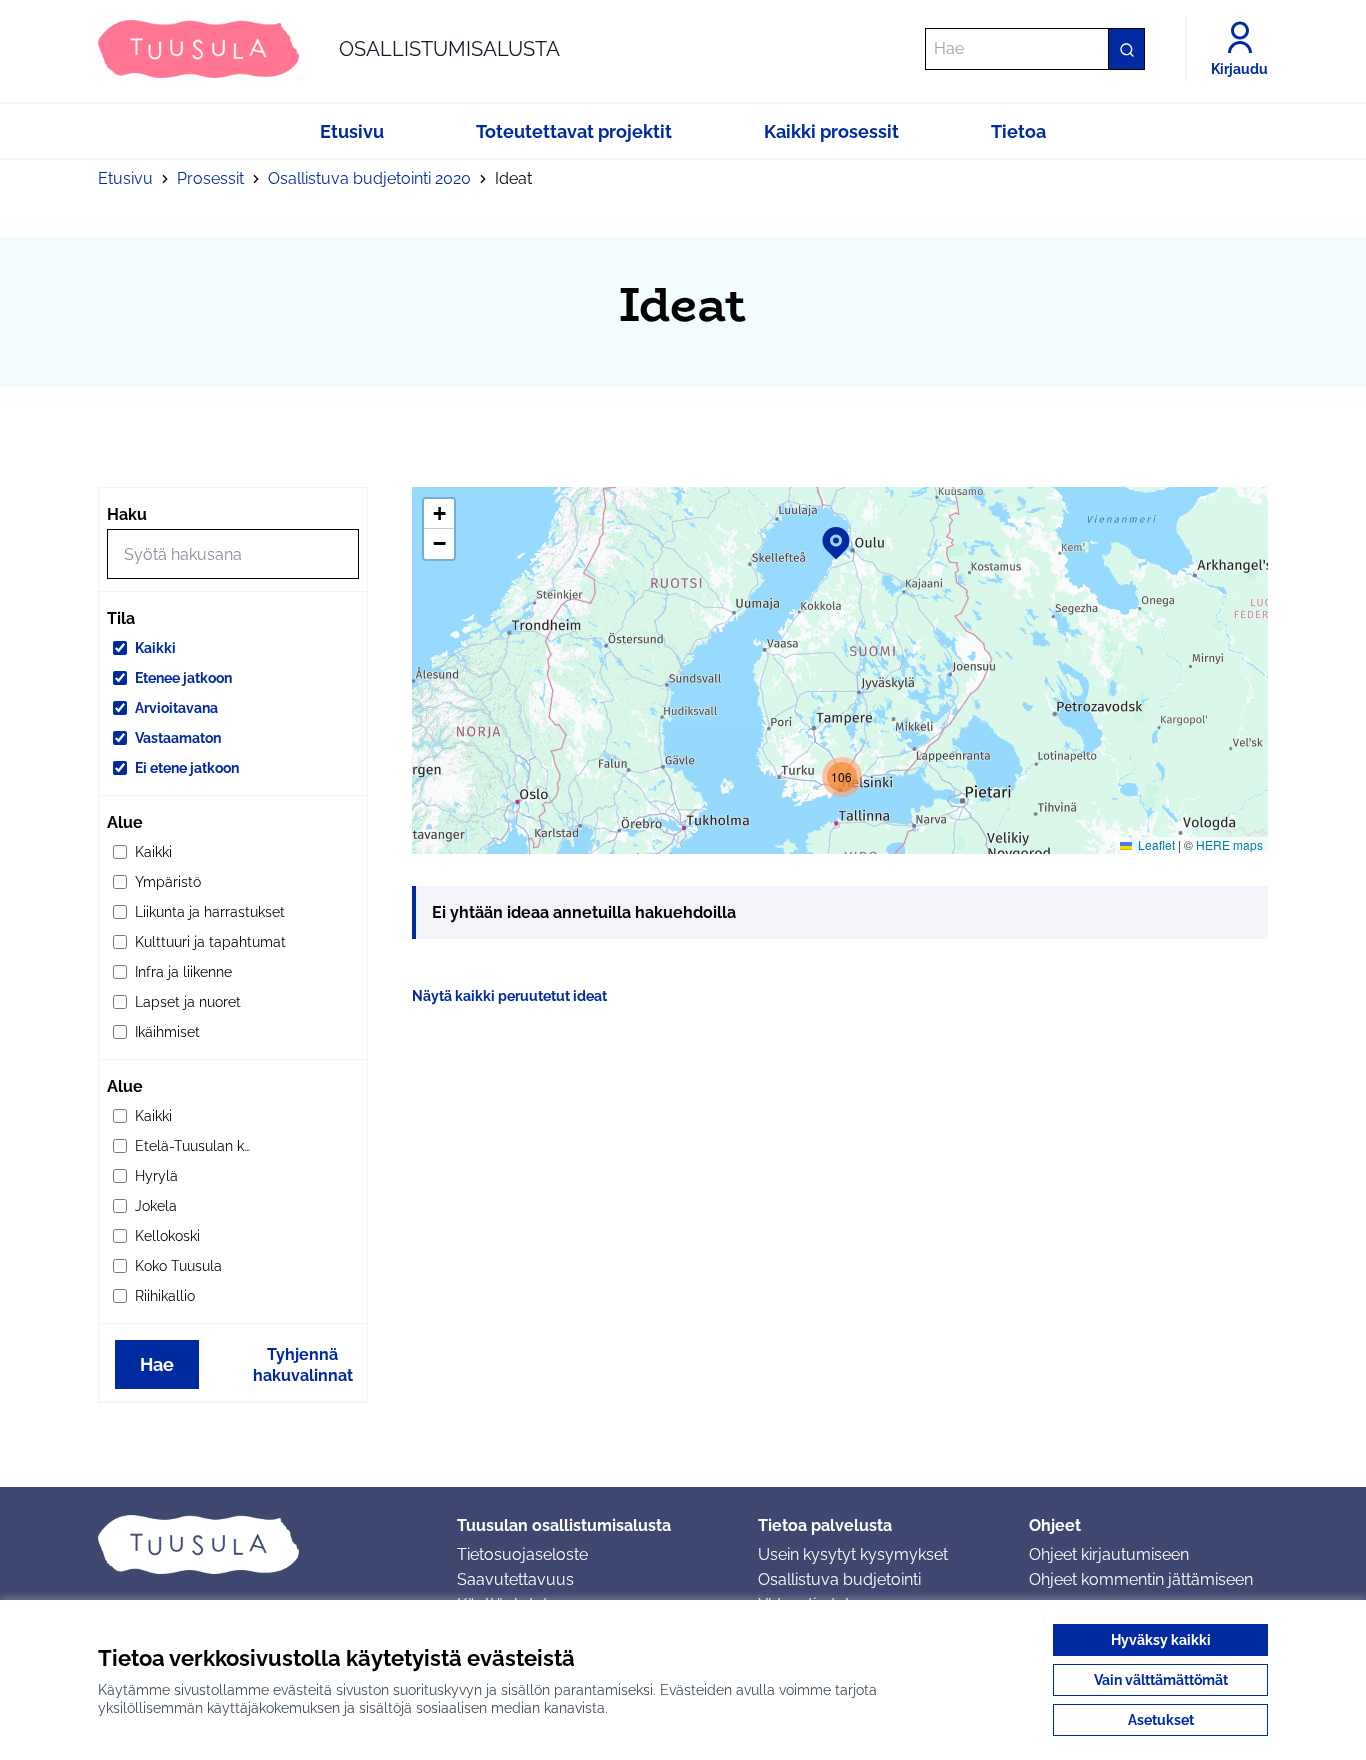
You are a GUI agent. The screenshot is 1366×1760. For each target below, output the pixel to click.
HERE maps (1229, 844)
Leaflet (1155, 844)
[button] (824, 530)
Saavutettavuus (515, 1579)
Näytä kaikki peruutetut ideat (509, 996)
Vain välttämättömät (1161, 1680)
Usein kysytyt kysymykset (853, 1554)
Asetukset (1161, 1720)
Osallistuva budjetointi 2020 (369, 178)
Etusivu (125, 178)
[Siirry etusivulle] (261, 1544)
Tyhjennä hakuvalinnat (303, 1365)
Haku (127, 514)
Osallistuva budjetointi (839, 1579)
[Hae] (1126, 49)
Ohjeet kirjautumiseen (1109, 1554)
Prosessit (210, 178)
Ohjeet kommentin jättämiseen (1141, 1579)
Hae (157, 1364)
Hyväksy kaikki (1161, 1640)
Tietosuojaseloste (522, 1554)
